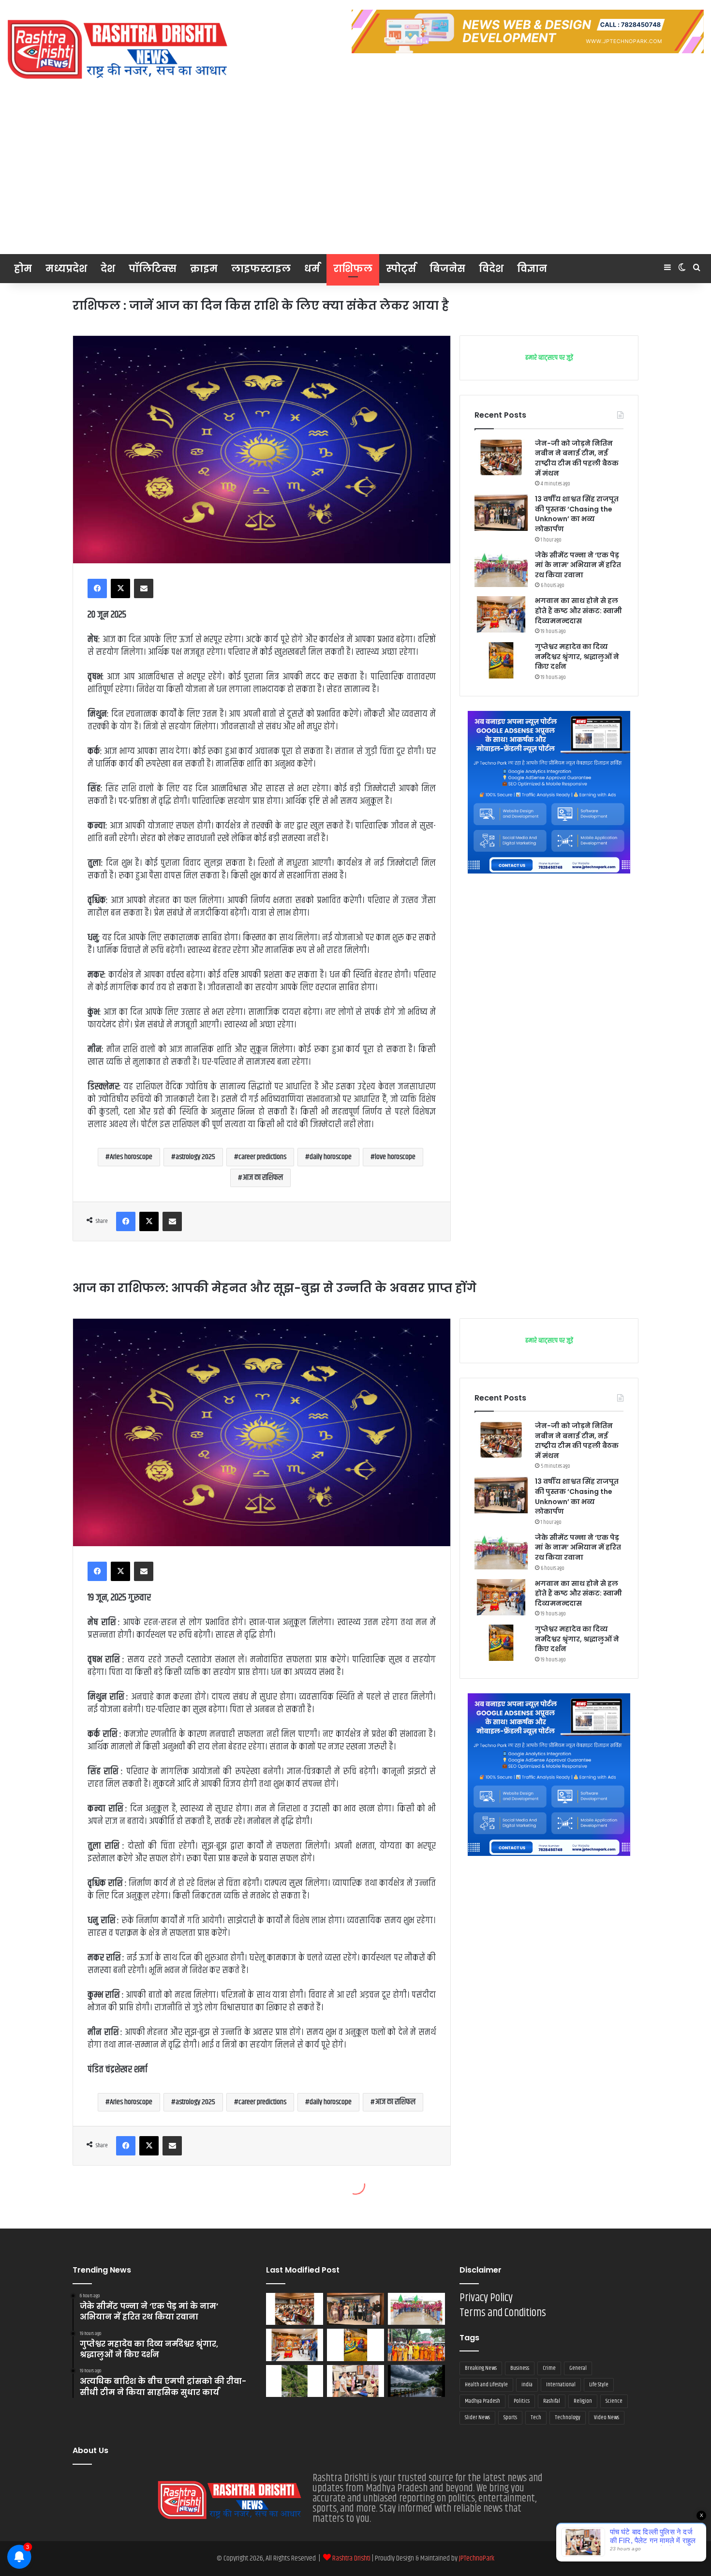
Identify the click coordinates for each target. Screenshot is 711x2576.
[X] (120, 588)
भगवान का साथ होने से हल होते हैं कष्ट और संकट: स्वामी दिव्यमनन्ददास (578, 610)
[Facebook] (97, 588)
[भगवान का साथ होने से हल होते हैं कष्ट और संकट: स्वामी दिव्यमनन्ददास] (501, 614)
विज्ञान (532, 269)
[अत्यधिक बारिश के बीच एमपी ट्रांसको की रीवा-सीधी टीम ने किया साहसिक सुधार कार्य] (295, 2381)
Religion (583, 2401)
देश (108, 269)
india (527, 2385)
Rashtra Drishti (352, 2558)
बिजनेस (447, 269)
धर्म (312, 269)
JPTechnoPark (477, 2558)
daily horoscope (331, 1157)
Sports (510, 2418)
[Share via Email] (144, 588)
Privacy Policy (486, 2298)
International (561, 2385)
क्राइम (204, 269)
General (578, 2368)
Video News (607, 2418)
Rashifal (552, 2401)
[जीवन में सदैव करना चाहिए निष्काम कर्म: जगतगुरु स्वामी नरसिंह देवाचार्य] (416, 2345)
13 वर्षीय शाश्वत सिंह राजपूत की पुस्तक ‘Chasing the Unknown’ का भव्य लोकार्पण (577, 514)
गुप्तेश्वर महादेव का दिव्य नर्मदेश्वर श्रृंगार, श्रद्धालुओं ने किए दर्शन (577, 656)
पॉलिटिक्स (153, 269)
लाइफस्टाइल (261, 269)
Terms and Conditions (503, 2313)
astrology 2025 (195, 1157)
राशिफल (353, 269)
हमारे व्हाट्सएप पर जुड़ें (549, 358)
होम (23, 269)
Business (520, 2368)
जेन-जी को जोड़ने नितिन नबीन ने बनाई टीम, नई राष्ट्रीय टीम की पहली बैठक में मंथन (577, 458)
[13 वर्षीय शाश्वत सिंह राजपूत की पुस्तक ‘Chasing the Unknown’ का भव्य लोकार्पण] (501, 513)
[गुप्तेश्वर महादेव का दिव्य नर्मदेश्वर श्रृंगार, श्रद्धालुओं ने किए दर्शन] (501, 660)
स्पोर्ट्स (401, 269)
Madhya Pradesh (482, 2401)
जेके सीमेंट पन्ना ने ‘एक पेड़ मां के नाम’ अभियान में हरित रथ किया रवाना (578, 565)
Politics (522, 2401)
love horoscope (395, 1157)
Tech (536, 2418)
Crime (549, 2368)
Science (614, 2401)
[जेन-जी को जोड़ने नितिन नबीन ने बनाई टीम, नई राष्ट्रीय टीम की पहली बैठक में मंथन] (501, 457)
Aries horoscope (131, 1157)
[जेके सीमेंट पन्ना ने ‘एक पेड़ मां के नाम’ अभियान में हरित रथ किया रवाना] (501, 569)
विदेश (491, 269)
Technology (568, 2418)
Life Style (599, 2385)
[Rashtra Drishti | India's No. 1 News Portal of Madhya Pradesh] (118, 50)
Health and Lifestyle (486, 2385)
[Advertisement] (355, 181)
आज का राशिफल (263, 1178)
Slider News (477, 2418)
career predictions (262, 1157)
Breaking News (481, 2368)
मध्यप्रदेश (66, 269)
